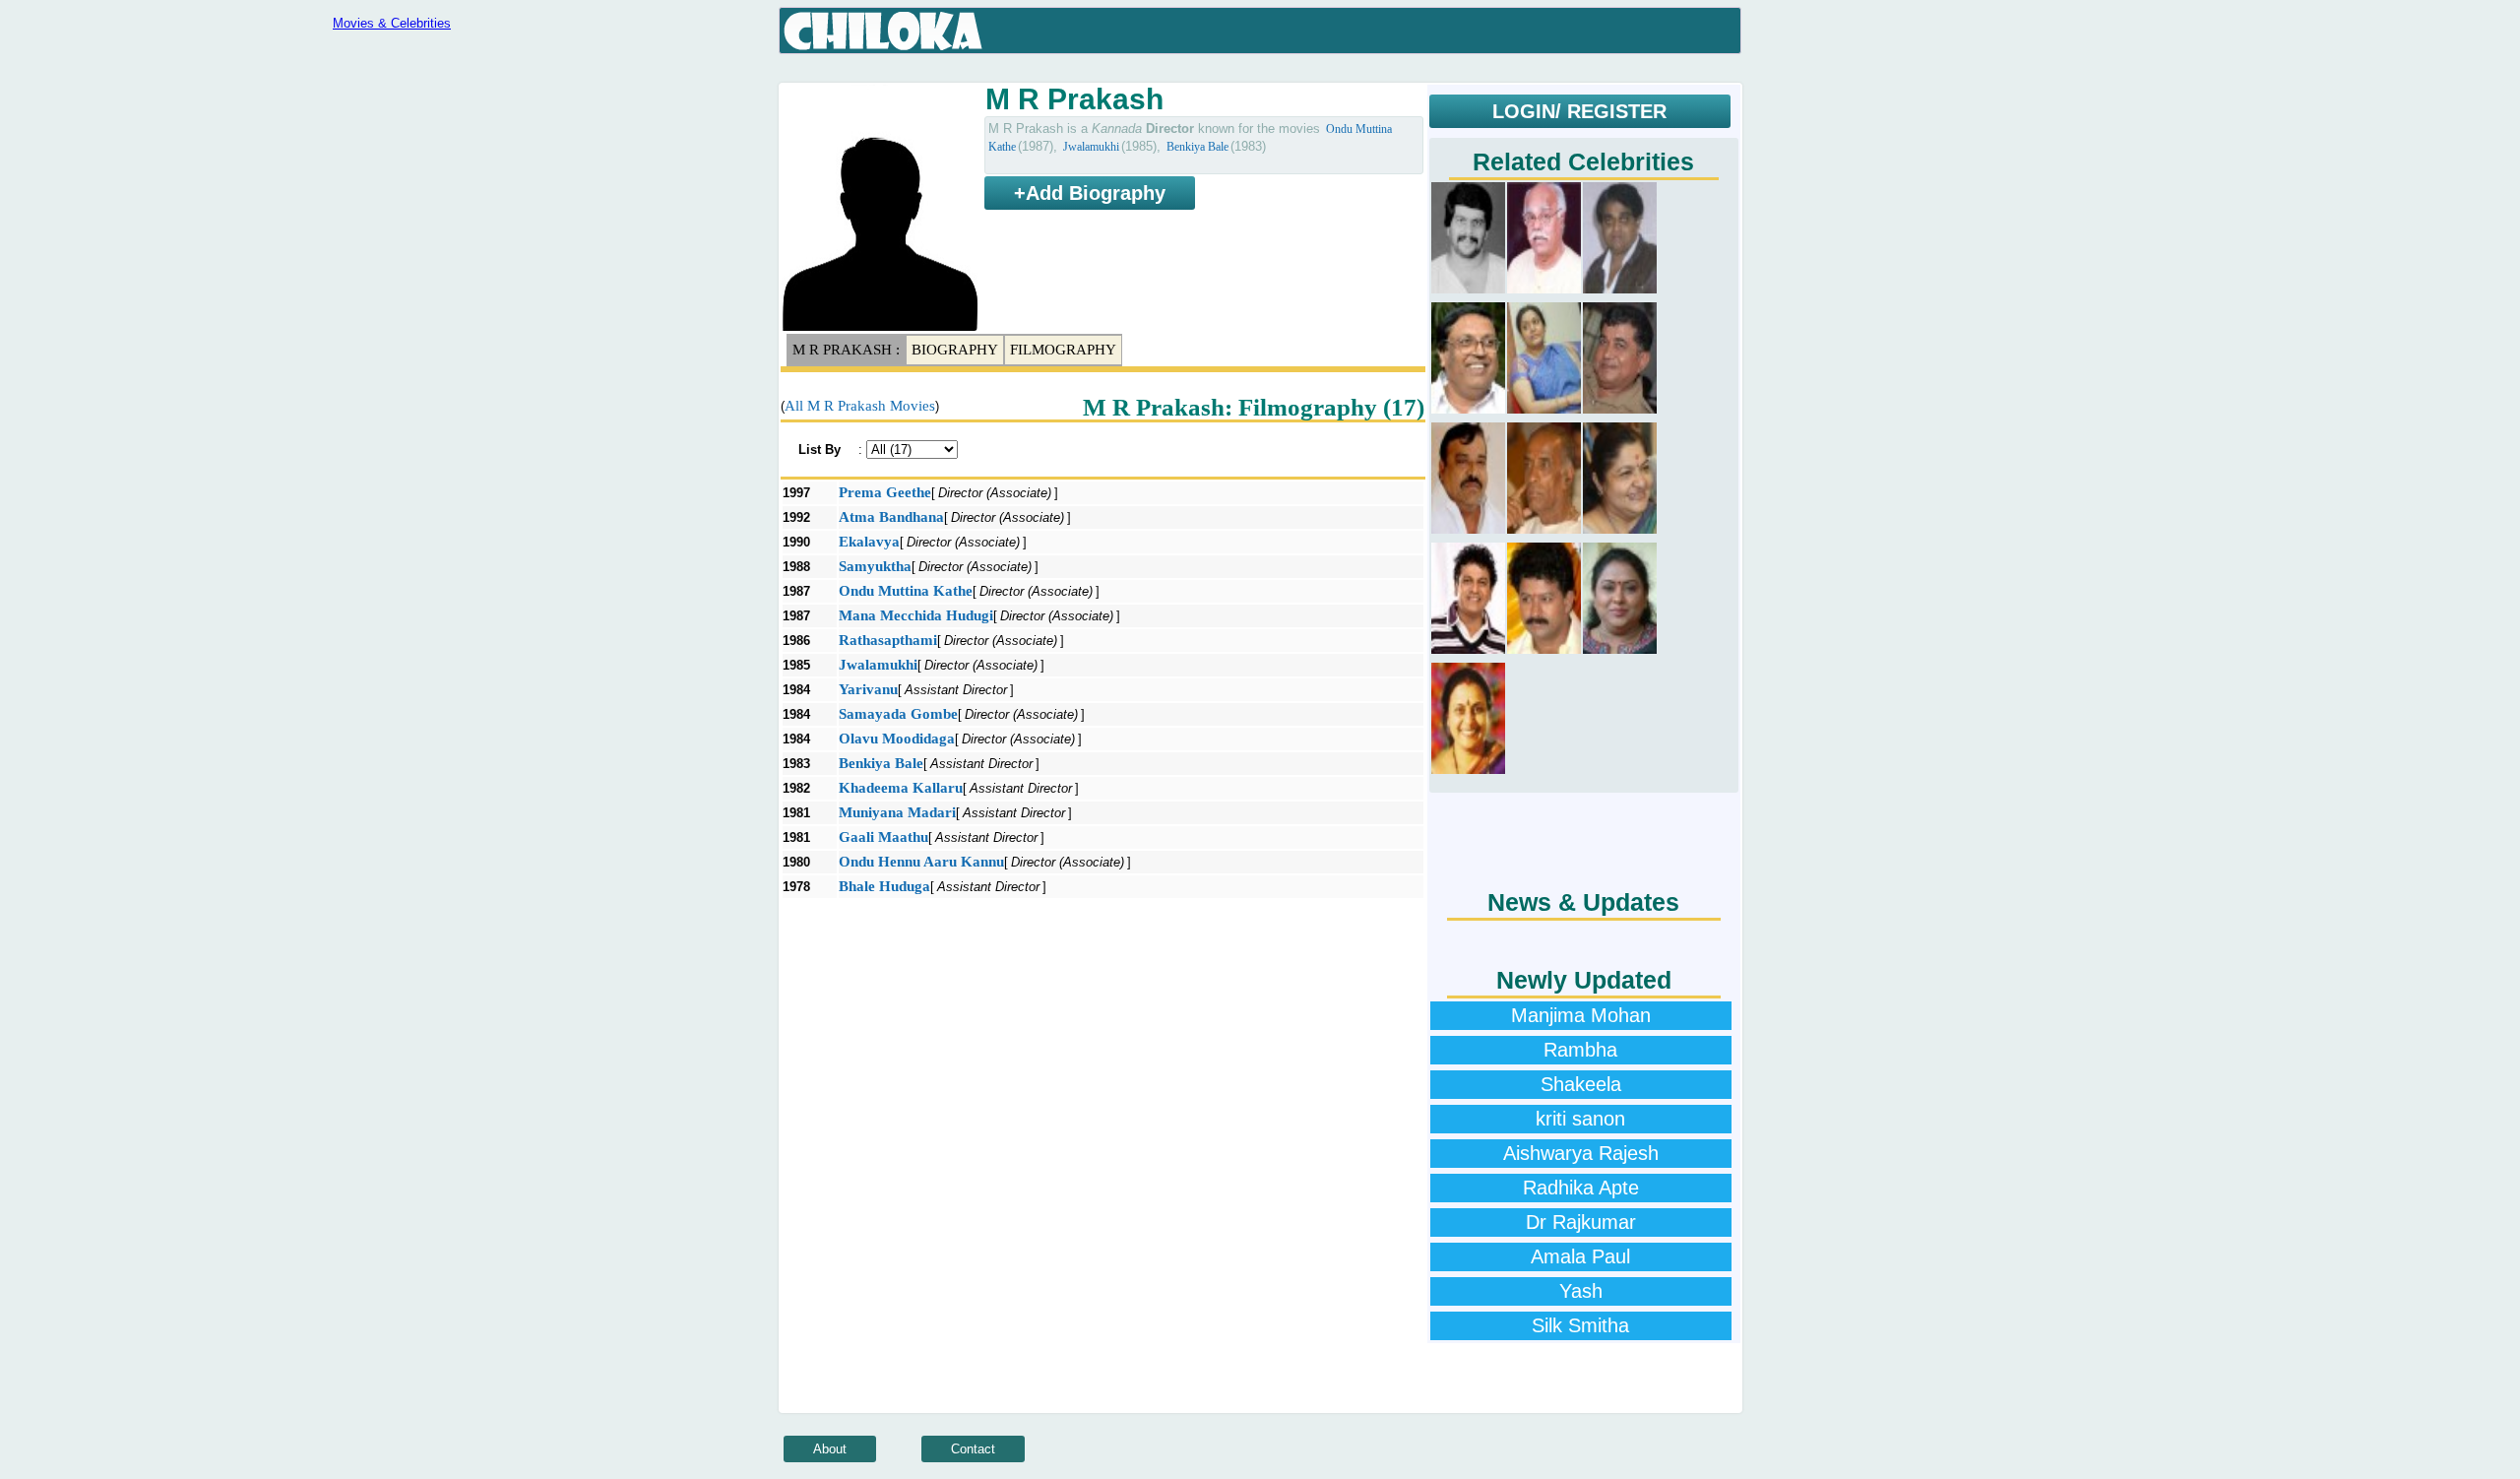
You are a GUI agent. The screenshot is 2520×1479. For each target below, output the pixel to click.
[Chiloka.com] (883, 32)
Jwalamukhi (1091, 147)
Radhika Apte (1581, 1188)
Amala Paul (1580, 1256)
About (830, 1449)
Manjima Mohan (1581, 1015)
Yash (1581, 1291)
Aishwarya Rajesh (1581, 1153)
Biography (955, 350)
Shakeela (1581, 1084)
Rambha (1580, 1050)
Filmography (1063, 350)
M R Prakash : (846, 350)
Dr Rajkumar (1581, 1222)
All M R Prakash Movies (860, 406)
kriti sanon (1580, 1119)
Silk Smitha (1580, 1325)
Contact (973, 1449)
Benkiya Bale (1197, 147)
